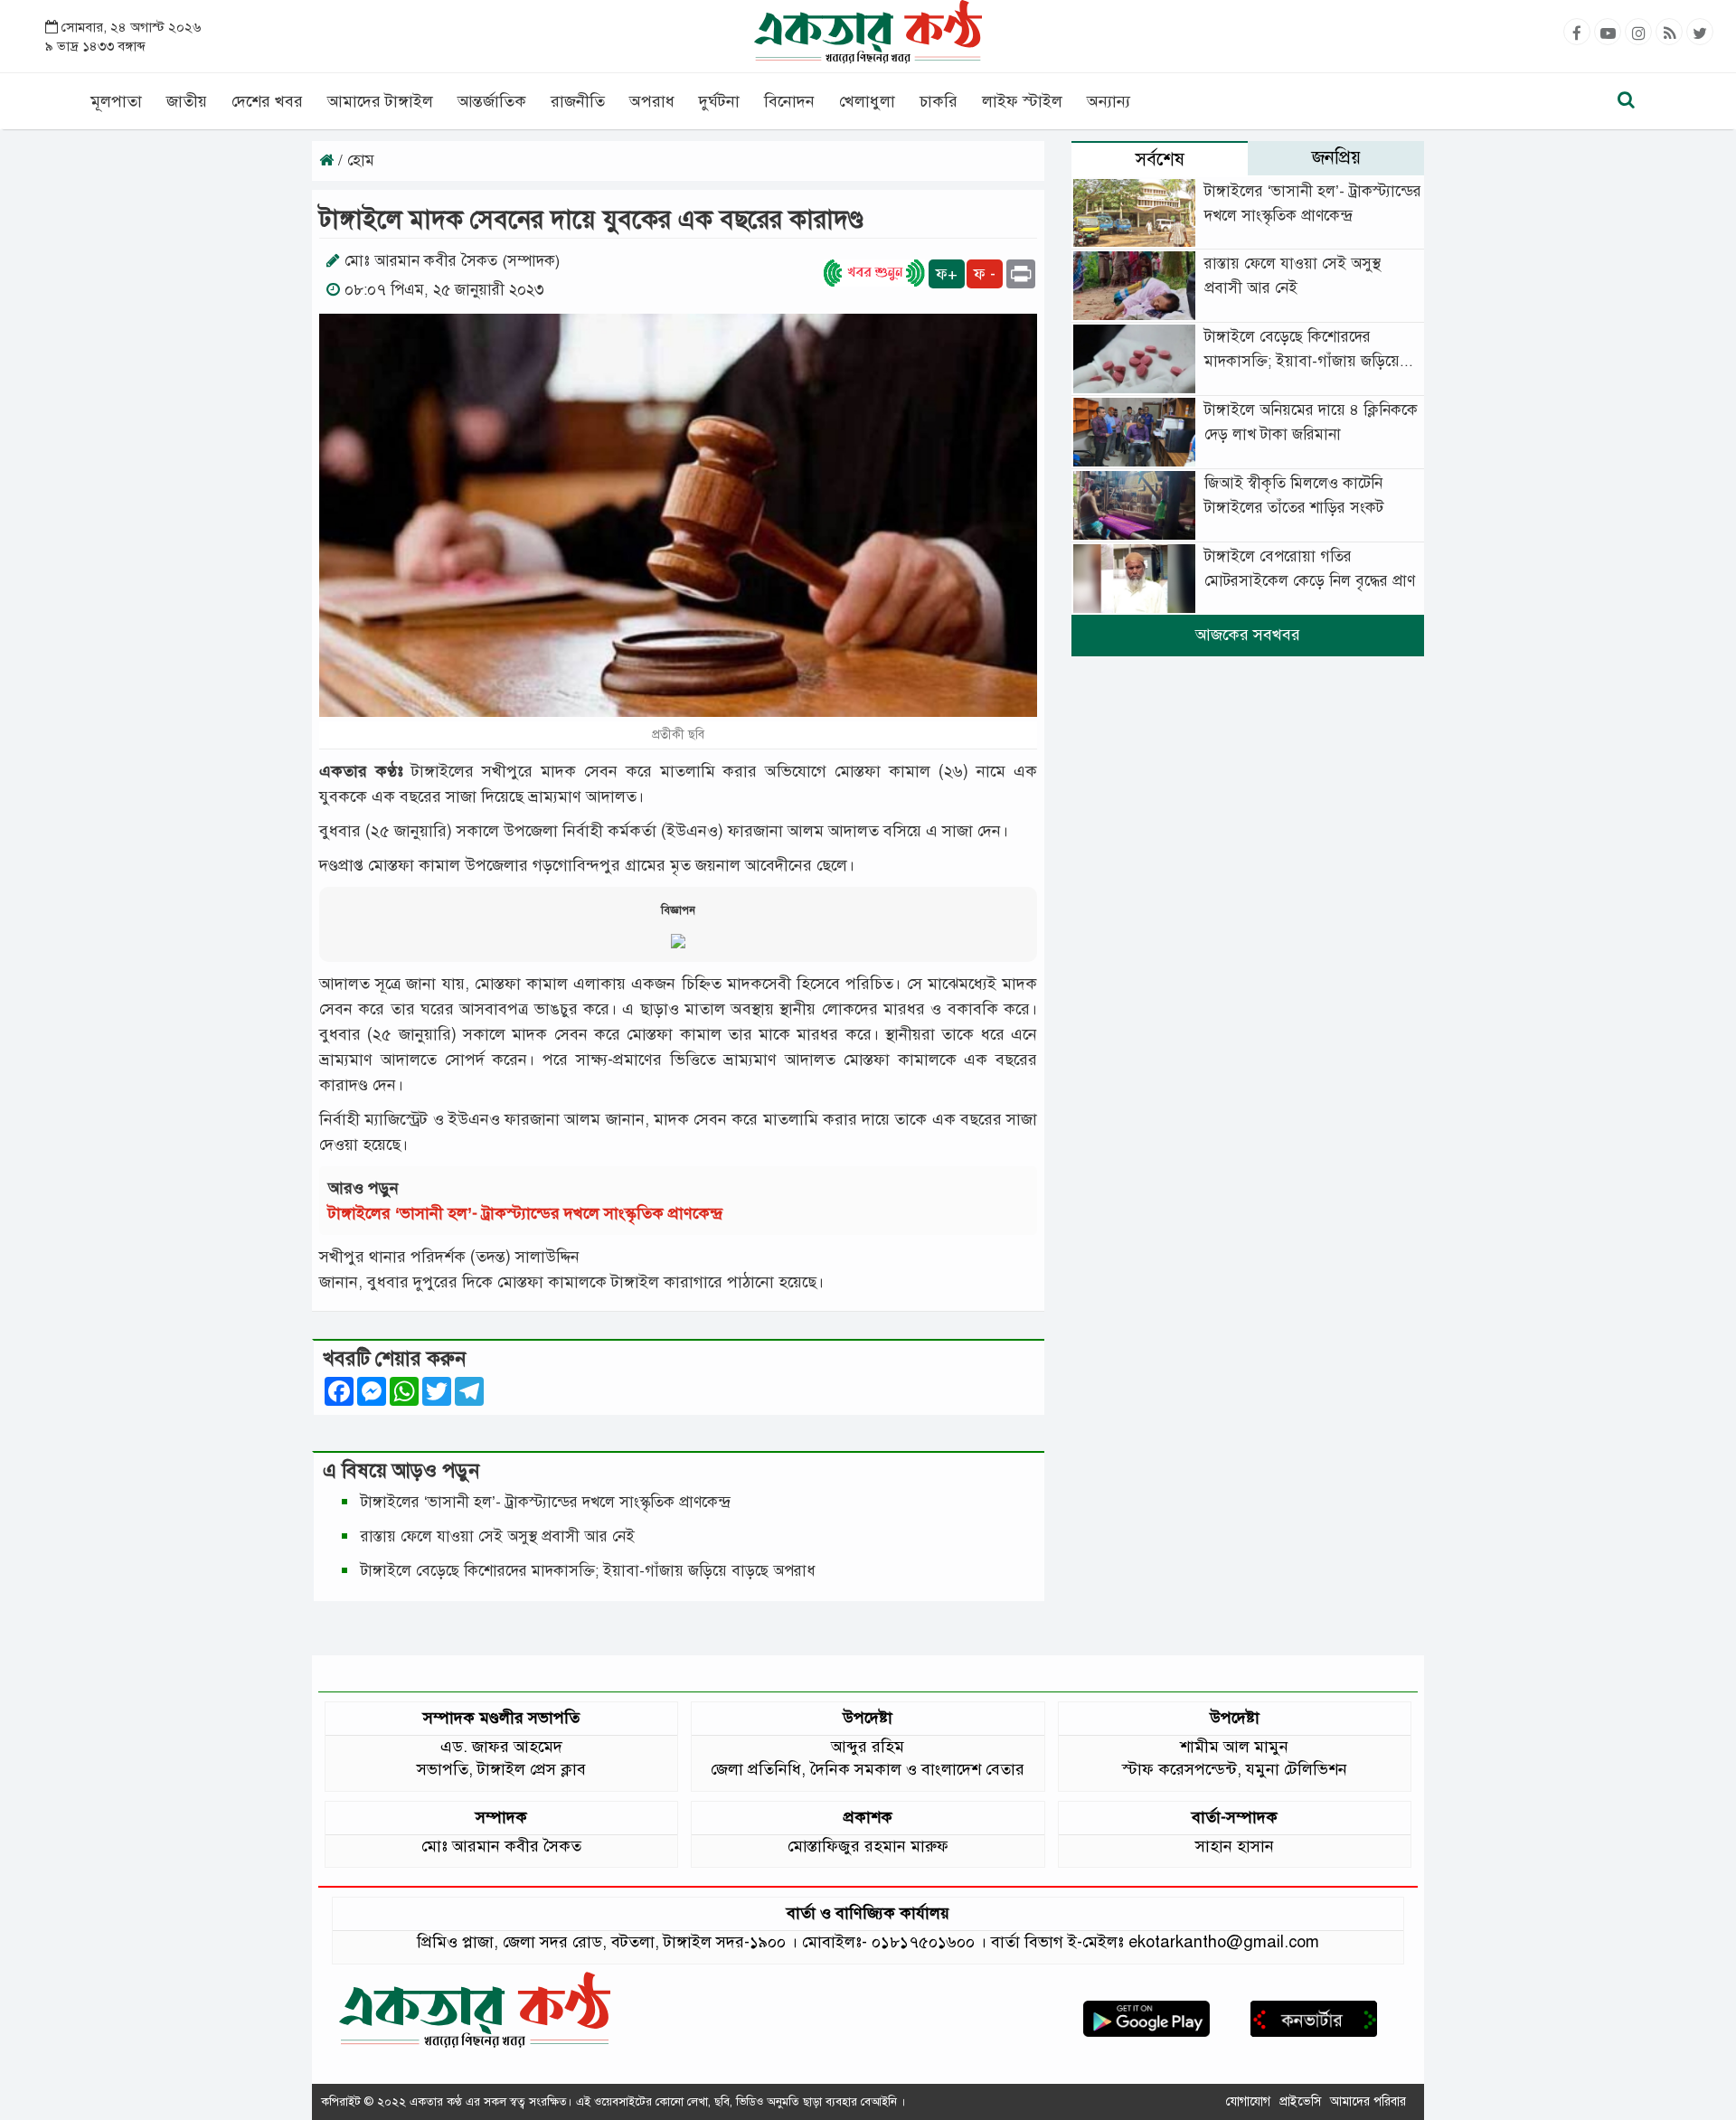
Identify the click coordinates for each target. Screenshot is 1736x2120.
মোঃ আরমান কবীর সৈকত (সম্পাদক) (452, 261)
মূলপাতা (116, 101)
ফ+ (947, 274)
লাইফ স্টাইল (1022, 101)
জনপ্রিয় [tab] (1336, 158)
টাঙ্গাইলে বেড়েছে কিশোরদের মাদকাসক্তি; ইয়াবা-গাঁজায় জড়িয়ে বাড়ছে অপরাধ (590, 1571)
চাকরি (939, 101)
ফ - (985, 274)
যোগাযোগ (1248, 2101)
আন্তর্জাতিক (492, 101)
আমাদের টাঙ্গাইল (380, 101)
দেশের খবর (267, 101)
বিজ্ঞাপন (678, 910)
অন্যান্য (1109, 101)
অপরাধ (652, 101)
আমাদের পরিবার (1368, 2101)
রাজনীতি (578, 101)
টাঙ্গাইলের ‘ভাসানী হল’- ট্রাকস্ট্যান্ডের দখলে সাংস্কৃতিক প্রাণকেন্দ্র (530, 1213)
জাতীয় (187, 101)
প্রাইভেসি (1300, 2101)
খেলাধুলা (867, 101)
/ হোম (354, 160)
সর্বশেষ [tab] (1160, 160)
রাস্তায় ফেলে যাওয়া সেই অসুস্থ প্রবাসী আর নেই (498, 1536)
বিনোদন (789, 101)
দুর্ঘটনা (719, 101)
